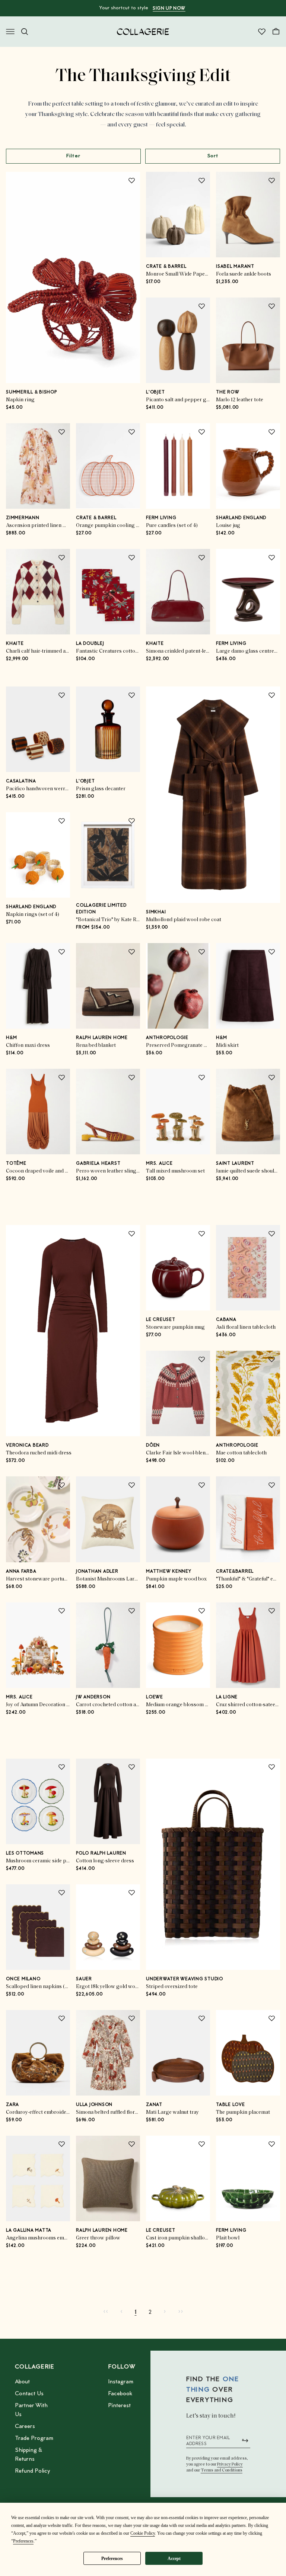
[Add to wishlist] (131, 180)
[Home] (143, 32)
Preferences (112, 2559)
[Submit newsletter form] (245, 2441)
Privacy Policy (230, 2464)
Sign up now (169, 9)
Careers (25, 2427)
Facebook (120, 2394)
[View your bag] (276, 32)
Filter (73, 156)
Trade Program (34, 2438)
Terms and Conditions (222, 2470)
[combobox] (213, 156)
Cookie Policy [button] (143, 2533)
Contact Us (29, 2394)
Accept (174, 2559)
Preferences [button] (23, 2541)
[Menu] (10, 32)
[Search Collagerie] (25, 32)
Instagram (121, 2382)
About (22, 2382)
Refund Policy (32, 2471)
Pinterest (119, 2406)
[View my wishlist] (262, 32)
